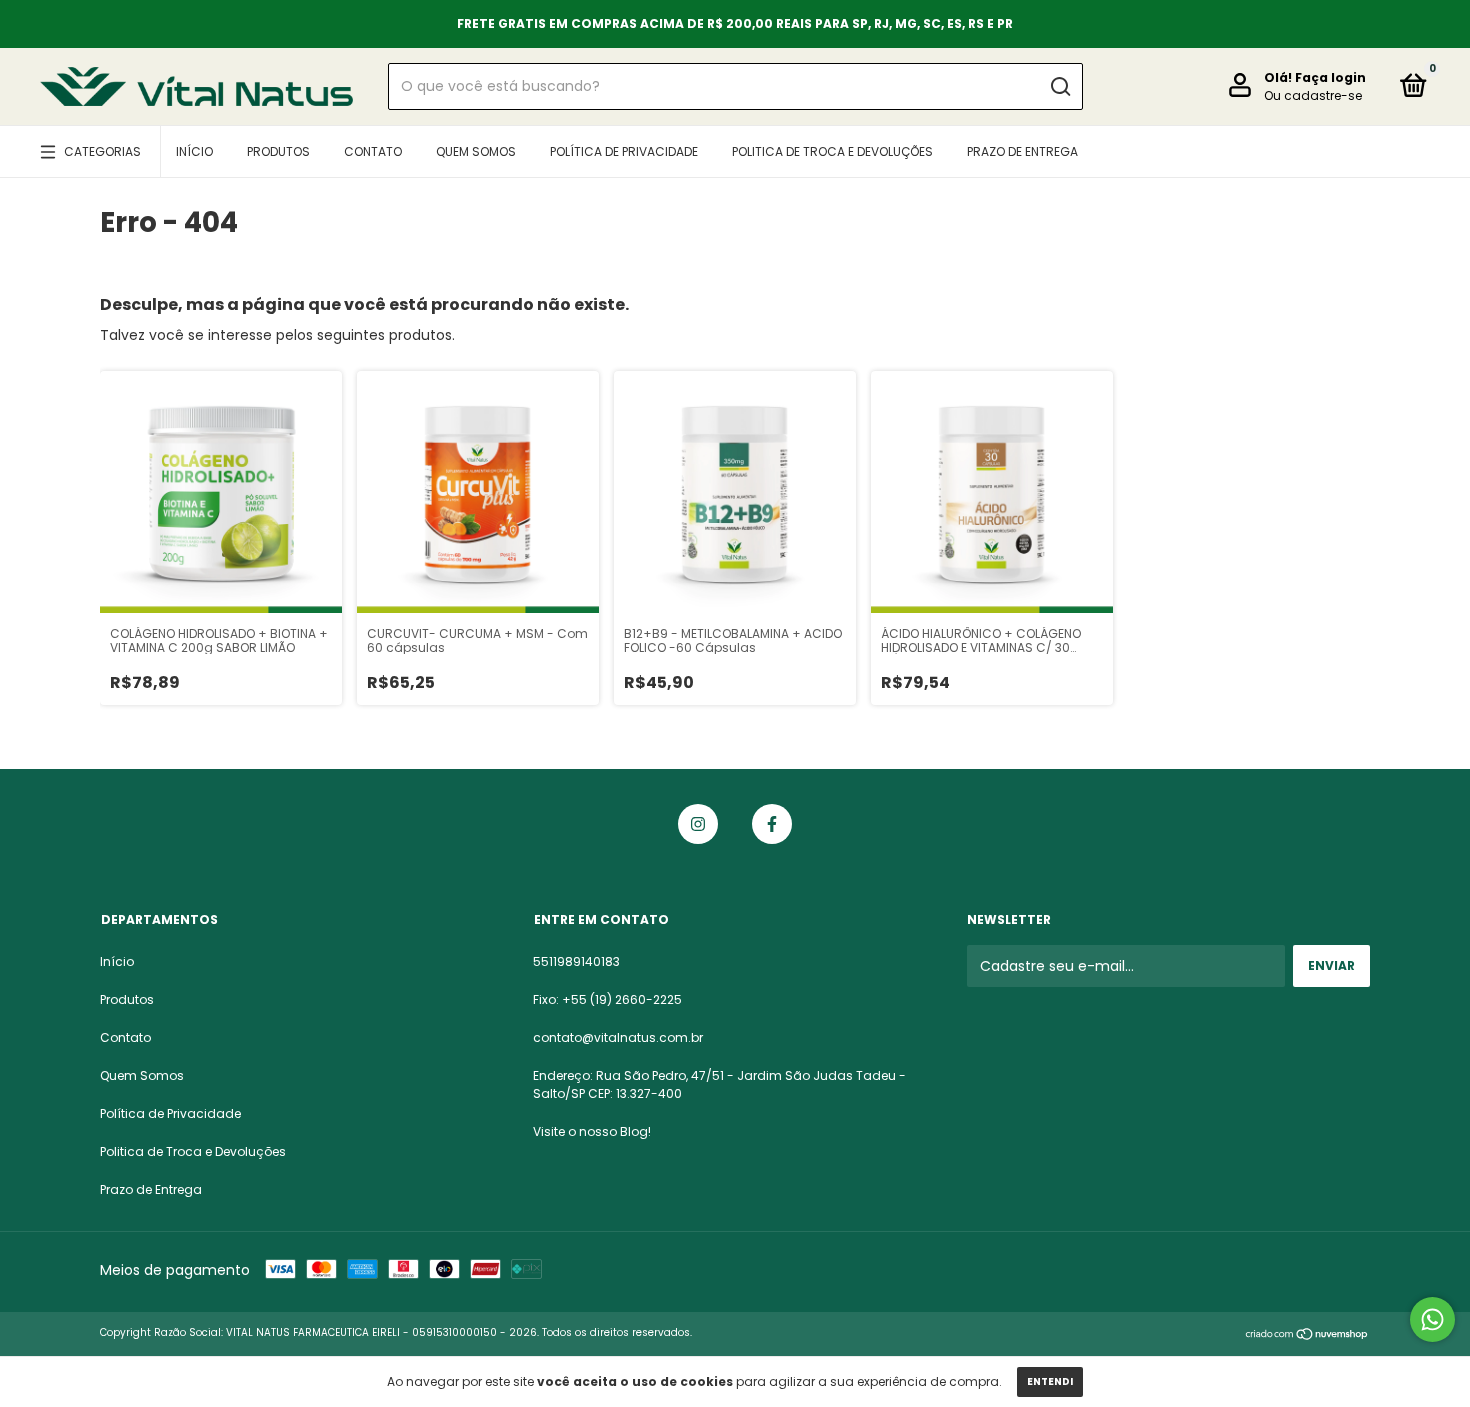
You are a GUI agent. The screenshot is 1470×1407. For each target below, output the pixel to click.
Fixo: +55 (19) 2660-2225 (607, 999)
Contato (373, 151)
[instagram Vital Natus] (698, 824)
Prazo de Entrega (1022, 151)
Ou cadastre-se (1313, 95)
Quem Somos (476, 151)
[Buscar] (1059, 87)
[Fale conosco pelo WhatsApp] (1432, 1319)
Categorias (102, 151)
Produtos (278, 151)
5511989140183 (576, 961)
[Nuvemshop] (1307, 1335)
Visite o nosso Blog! (592, 1131)
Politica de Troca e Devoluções (832, 151)
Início (194, 151)
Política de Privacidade (624, 151)
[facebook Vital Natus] (772, 824)
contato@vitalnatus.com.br (618, 1037)
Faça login (1330, 77)
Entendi (1050, 1381)
